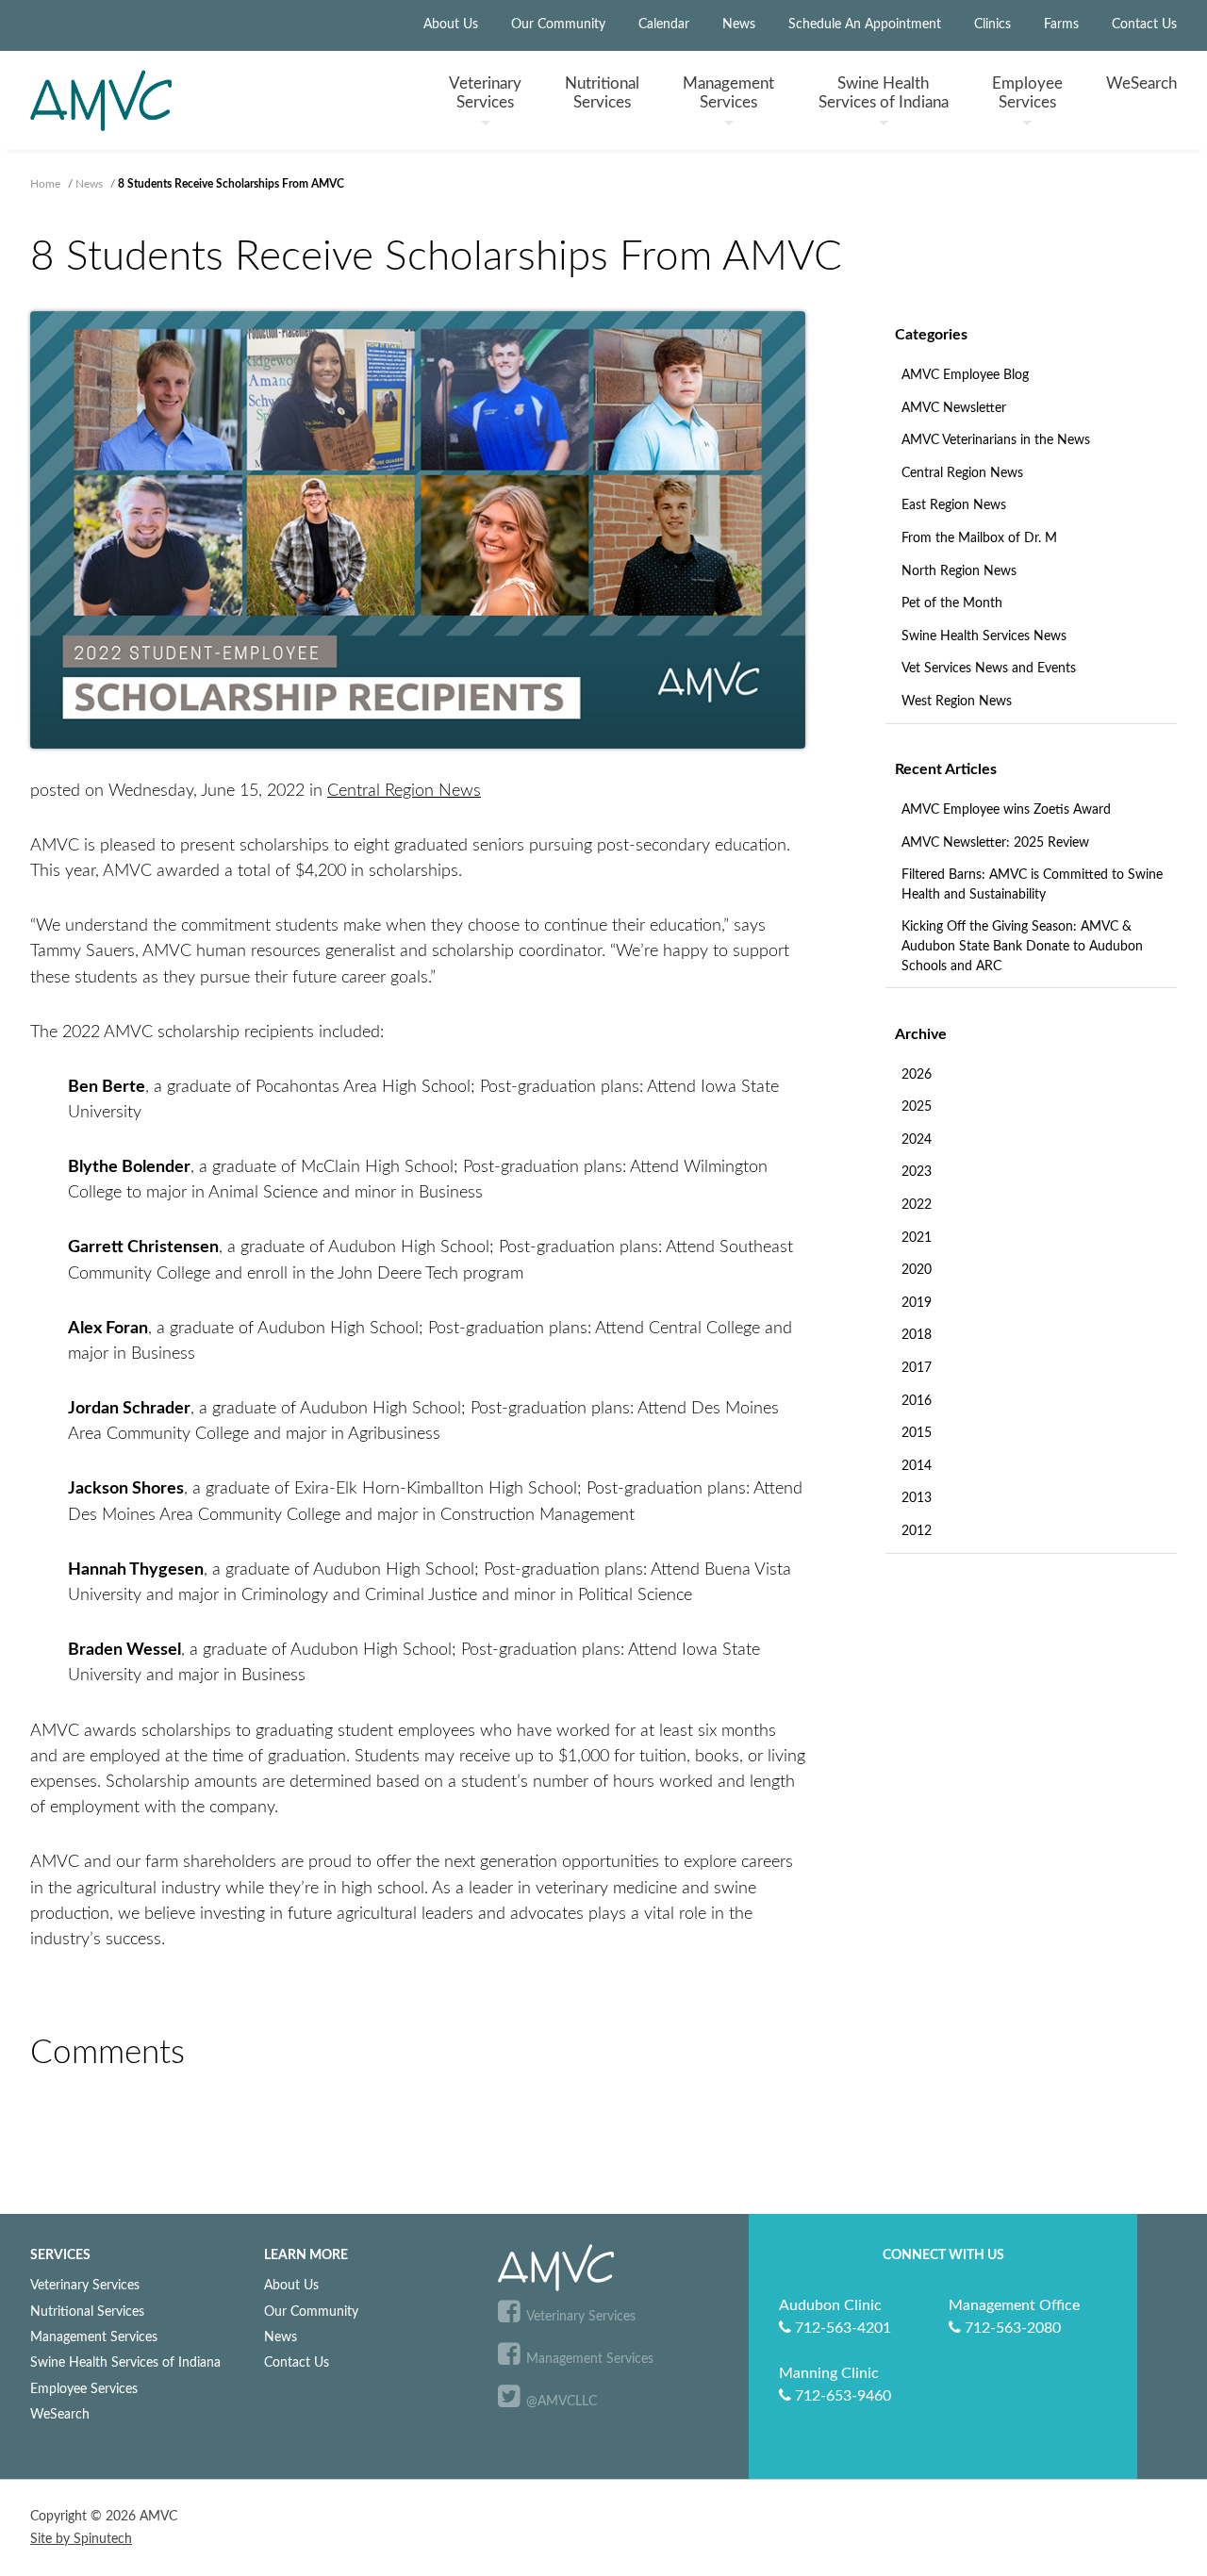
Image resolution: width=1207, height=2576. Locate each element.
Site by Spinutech (81, 2539)
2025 (917, 1107)
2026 (917, 1075)
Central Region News (962, 473)
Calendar (664, 25)
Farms (1061, 25)
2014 (917, 1466)
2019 (917, 1303)
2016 (917, 1401)
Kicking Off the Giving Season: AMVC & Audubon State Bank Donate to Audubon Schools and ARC (1022, 946)
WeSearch (1141, 83)
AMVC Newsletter (954, 408)
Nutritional (602, 92)
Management (728, 92)
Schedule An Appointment (865, 25)
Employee (1027, 92)
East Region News (954, 505)
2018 (917, 1335)
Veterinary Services (85, 2285)
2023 (917, 1172)
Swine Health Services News (984, 636)
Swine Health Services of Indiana (125, 2362)
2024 (917, 1140)
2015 (917, 1433)
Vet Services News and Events (989, 669)
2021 (917, 1238)
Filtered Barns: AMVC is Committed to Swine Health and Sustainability (1032, 885)
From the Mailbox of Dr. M (979, 538)
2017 (917, 1368)
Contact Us (1144, 25)
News (739, 25)
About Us (451, 25)
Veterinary (485, 92)
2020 (917, 1270)
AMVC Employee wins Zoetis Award (1006, 810)
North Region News (959, 571)
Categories (931, 335)
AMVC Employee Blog (965, 375)
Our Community (558, 25)
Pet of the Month (952, 603)
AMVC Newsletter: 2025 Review (995, 843)
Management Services (94, 2337)
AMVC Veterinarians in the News (996, 440)
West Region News (957, 702)
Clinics (992, 25)
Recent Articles (946, 769)
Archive (921, 1034)
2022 (917, 1205)
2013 (917, 1498)
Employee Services (84, 2389)
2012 (917, 1531)
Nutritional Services (87, 2312)
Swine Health (884, 92)
